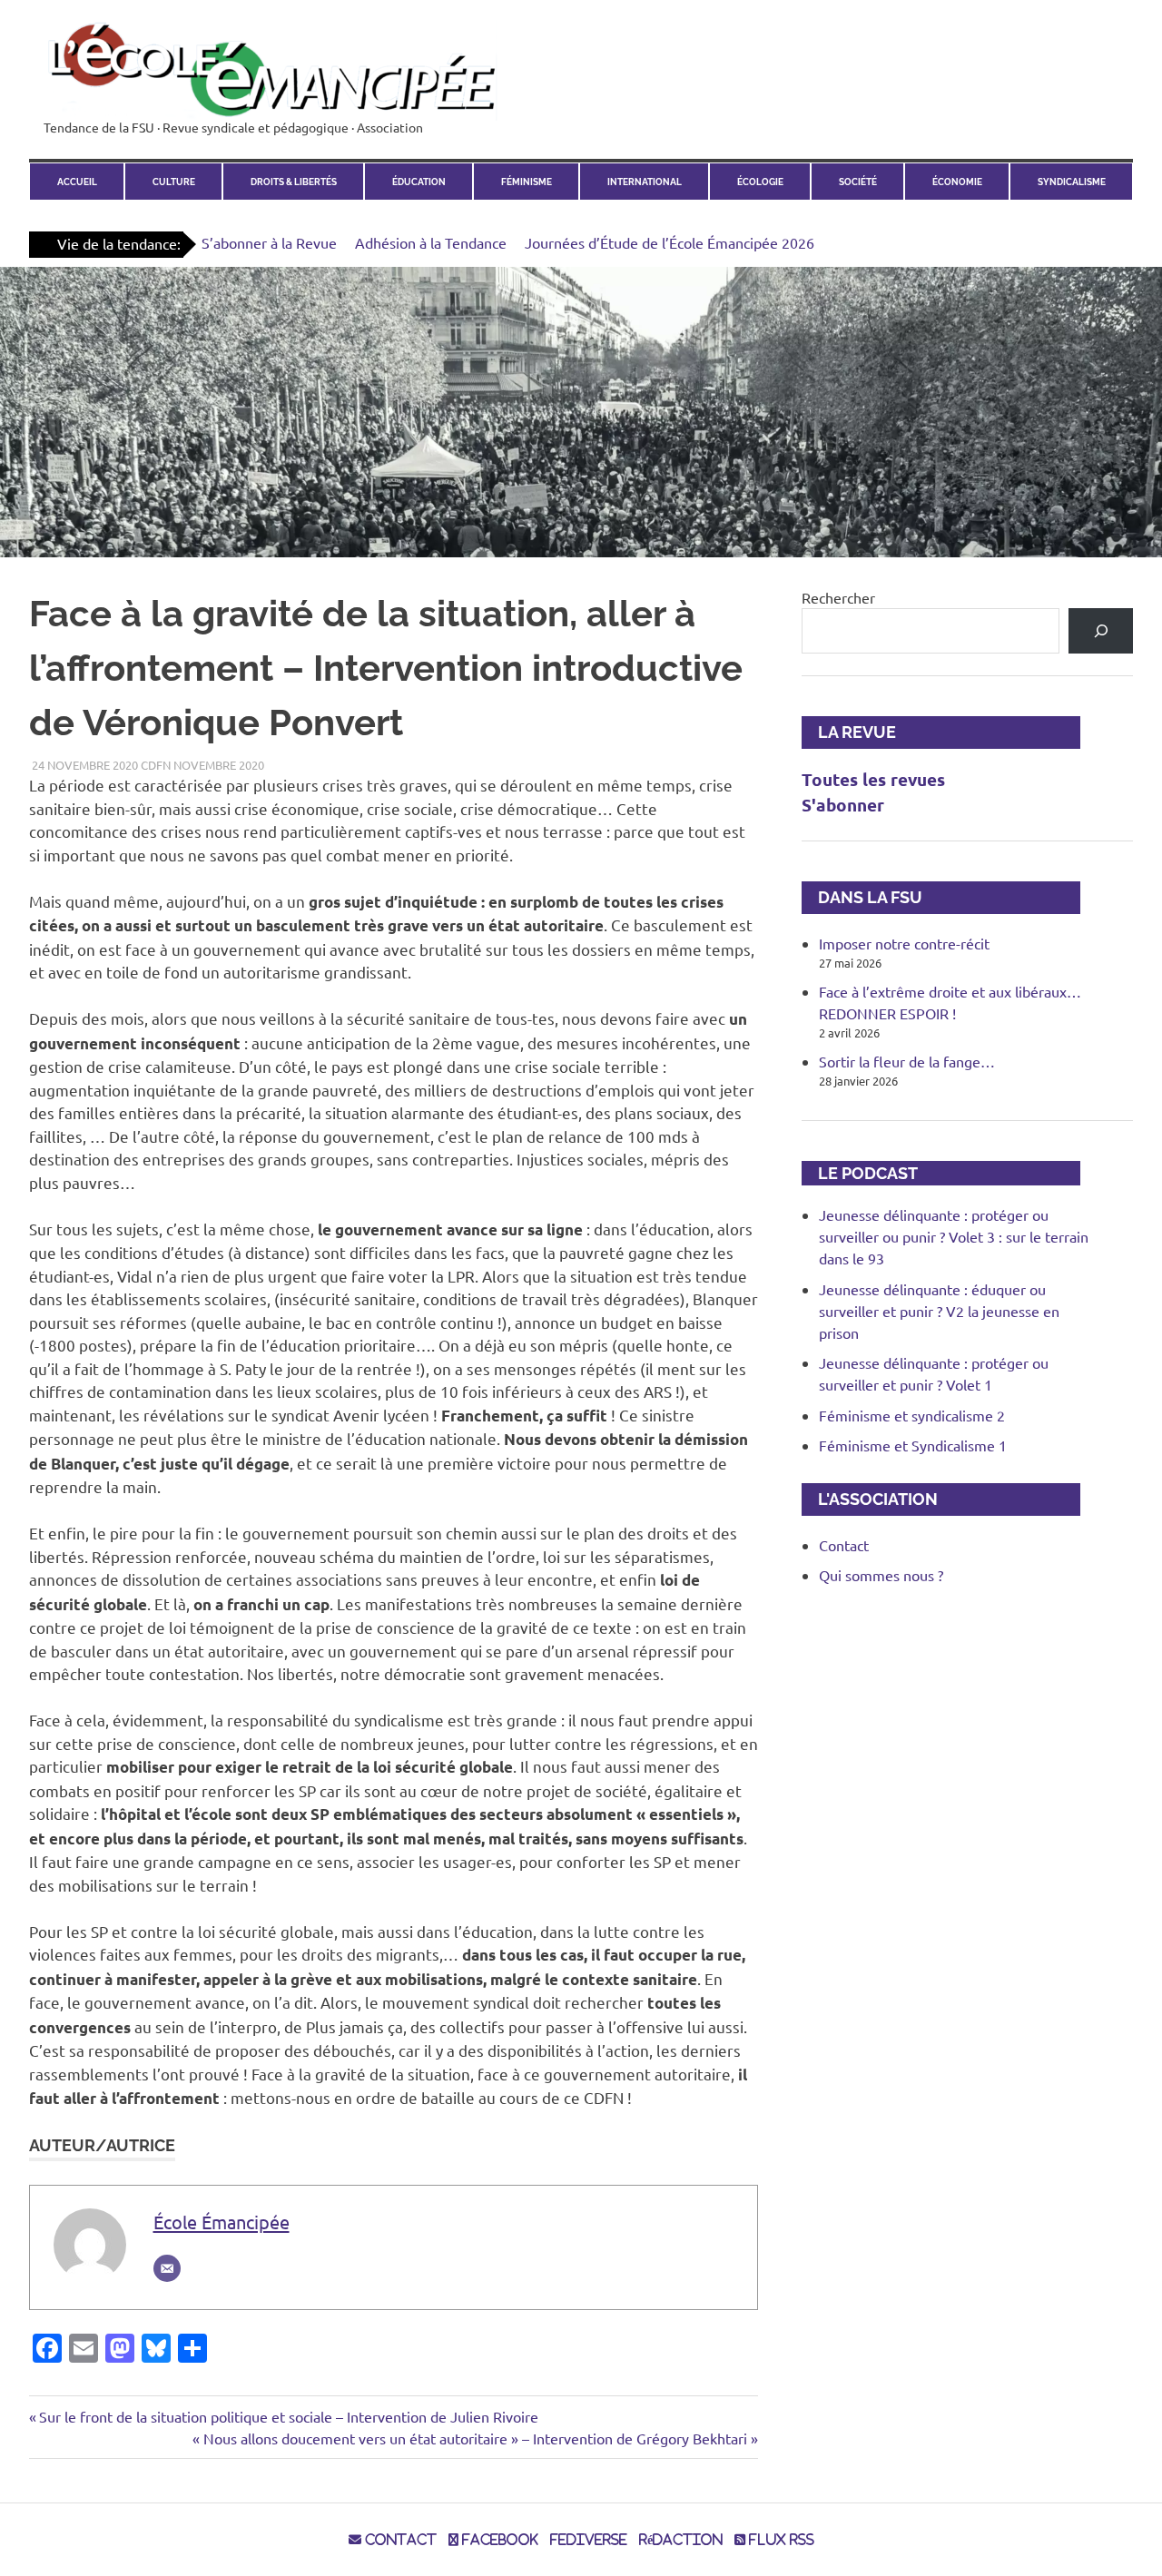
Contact (844, 1545)
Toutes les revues (873, 779)
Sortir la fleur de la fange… (907, 1061)
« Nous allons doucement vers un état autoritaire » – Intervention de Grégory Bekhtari (470, 2438)
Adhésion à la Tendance (431, 242)
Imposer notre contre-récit (904, 943)
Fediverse (589, 2540)
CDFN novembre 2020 (202, 765)
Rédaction (681, 2540)
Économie (957, 182)
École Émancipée (222, 2222)
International (645, 182)
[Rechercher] (1101, 630)
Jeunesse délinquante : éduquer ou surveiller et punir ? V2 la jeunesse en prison (939, 1311)
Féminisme (527, 182)
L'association (870, 1499)
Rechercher (838, 597)
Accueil (77, 182)
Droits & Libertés (294, 182)
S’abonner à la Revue (269, 242)
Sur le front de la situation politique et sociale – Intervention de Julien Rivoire (288, 2416)
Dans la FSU (862, 897)
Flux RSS (780, 2540)
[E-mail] (167, 2268)
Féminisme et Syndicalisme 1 (913, 1445)
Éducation (419, 182)
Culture (174, 182)
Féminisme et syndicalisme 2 (912, 1415)
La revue (849, 732)
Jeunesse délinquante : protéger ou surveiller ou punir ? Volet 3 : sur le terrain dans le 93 (954, 1236)
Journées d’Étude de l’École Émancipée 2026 (670, 242)
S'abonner (843, 805)
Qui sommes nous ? (881, 1575)
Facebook (498, 2540)
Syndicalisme (1072, 182)
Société (858, 182)
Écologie (760, 182)
